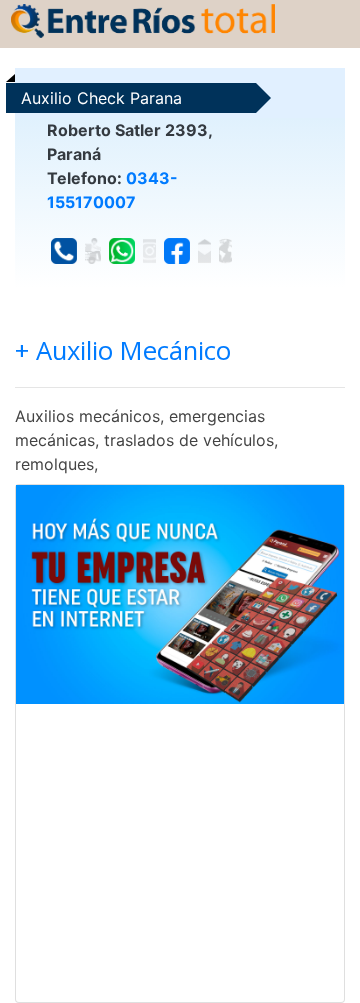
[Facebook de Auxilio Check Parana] (177, 251)
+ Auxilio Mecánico (123, 350)
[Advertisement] (180, 853)
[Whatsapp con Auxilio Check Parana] (122, 251)
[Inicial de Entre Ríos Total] (143, 19)
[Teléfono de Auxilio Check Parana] (64, 251)
